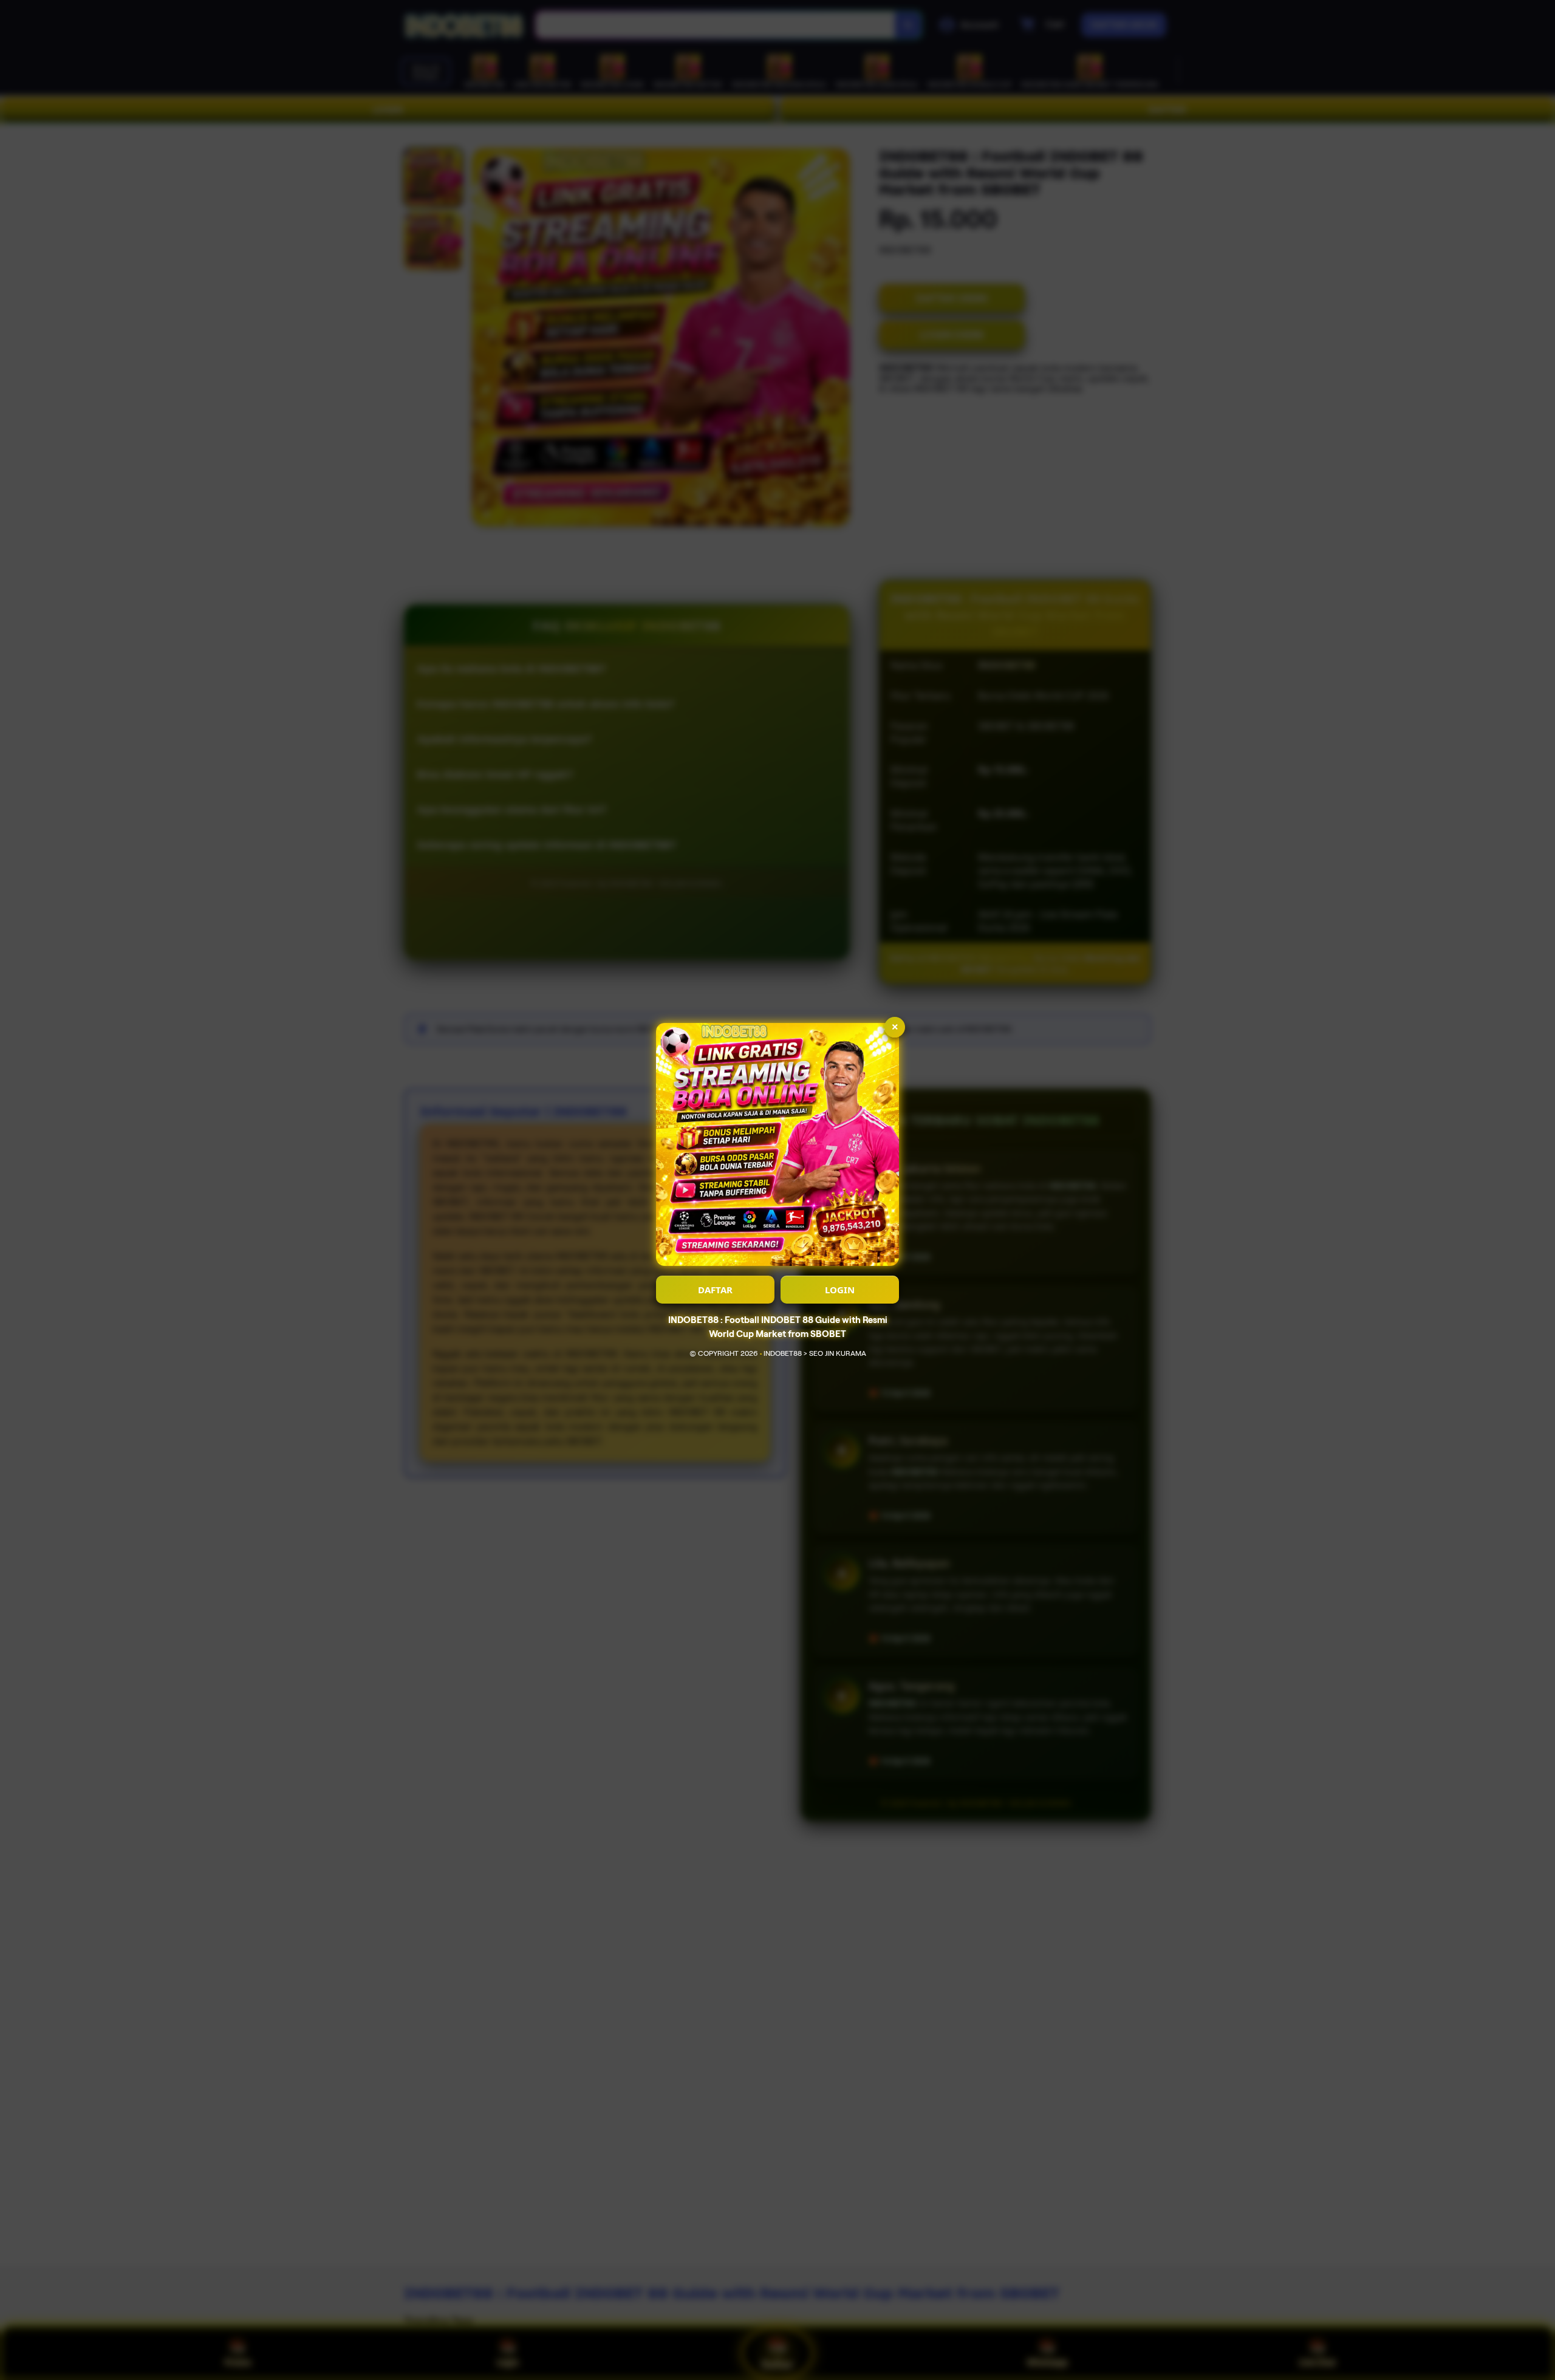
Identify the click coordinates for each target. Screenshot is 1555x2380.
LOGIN (840, 1290)
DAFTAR (715, 1290)
